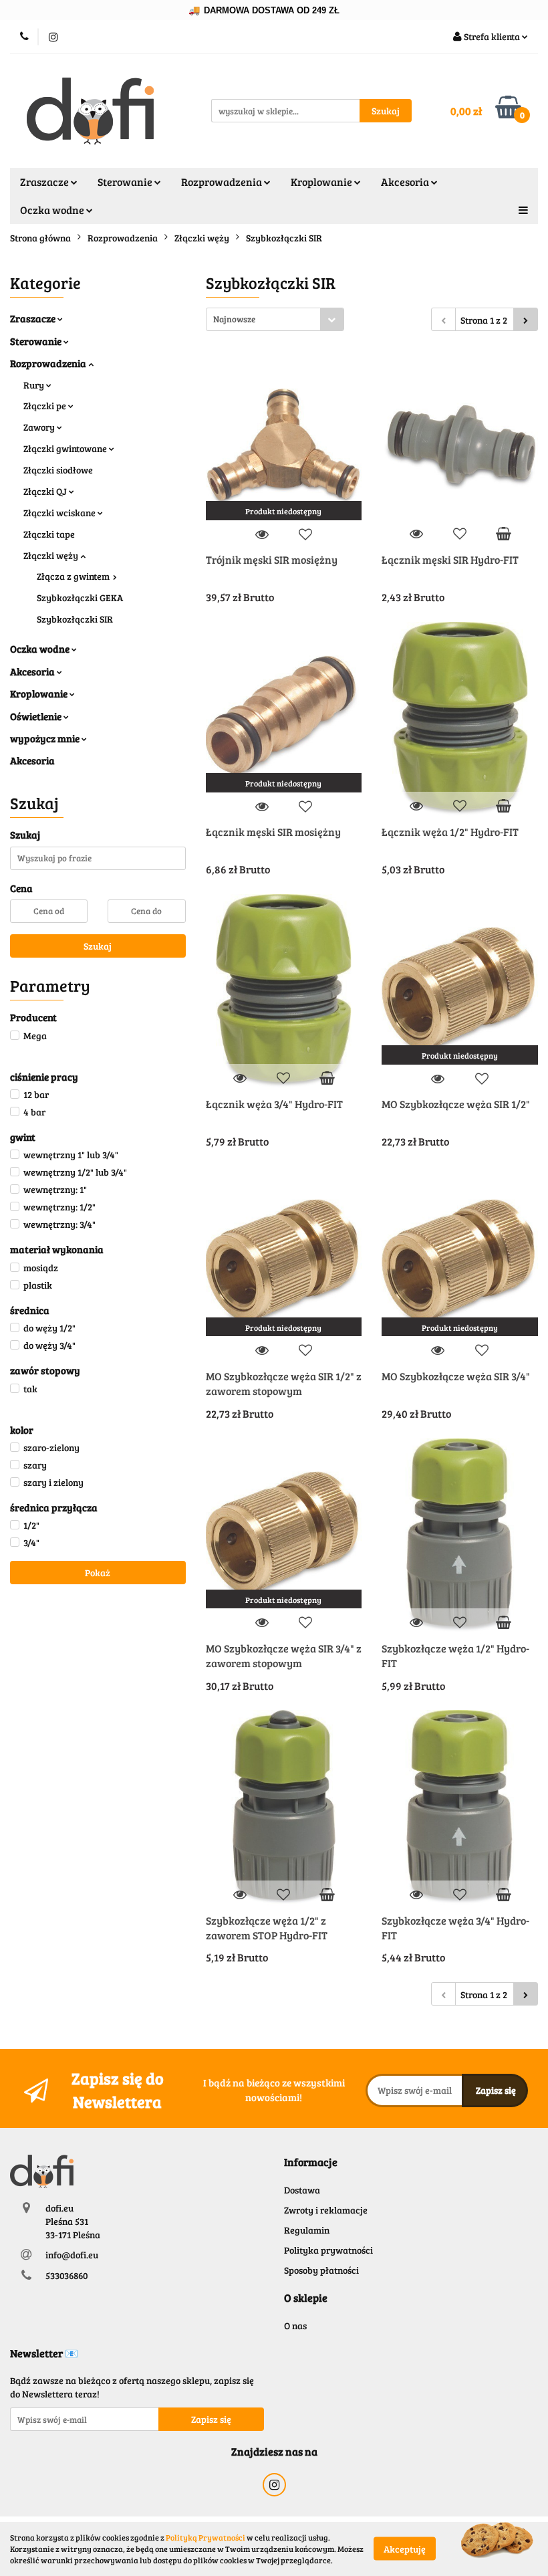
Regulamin (307, 2230)
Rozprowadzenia (49, 363)
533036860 (66, 2275)
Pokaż (98, 1573)
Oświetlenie (37, 716)
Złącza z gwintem (74, 576)
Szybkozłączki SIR (75, 619)
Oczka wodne (41, 649)
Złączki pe (46, 406)
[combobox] (275, 319)
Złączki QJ (46, 491)
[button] (311, 2162)
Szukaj (98, 946)
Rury (35, 385)
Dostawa (302, 2190)
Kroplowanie (40, 693)
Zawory (40, 427)
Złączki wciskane (60, 513)
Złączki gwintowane (66, 448)
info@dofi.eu (72, 2255)
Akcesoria (33, 671)
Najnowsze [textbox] (234, 319)
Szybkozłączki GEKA (80, 598)
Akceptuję (405, 2549)
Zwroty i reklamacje (326, 2210)
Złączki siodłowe (58, 470)
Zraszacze (34, 318)
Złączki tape (49, 534)
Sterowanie (37, 341)
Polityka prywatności (328, 2250)
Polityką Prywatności (205, 2537)
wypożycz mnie (46, 738)
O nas (295, 2326)
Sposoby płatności (321, 2270)
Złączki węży (52, 555)
